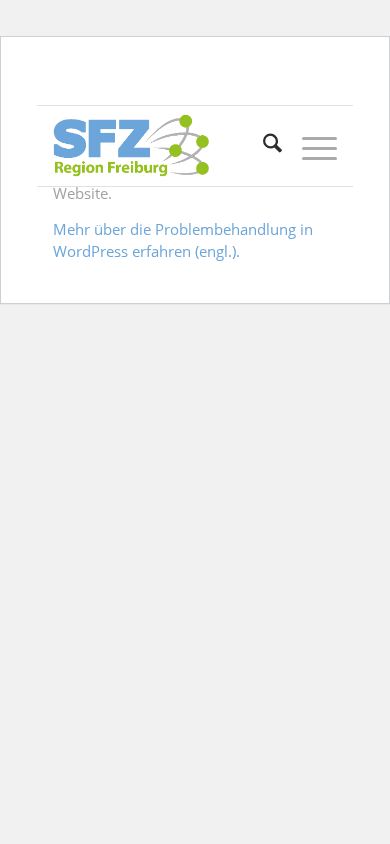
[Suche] (262, 146)
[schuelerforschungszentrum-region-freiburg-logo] (167, 146)
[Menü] (309, 146)
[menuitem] (262, 146)
